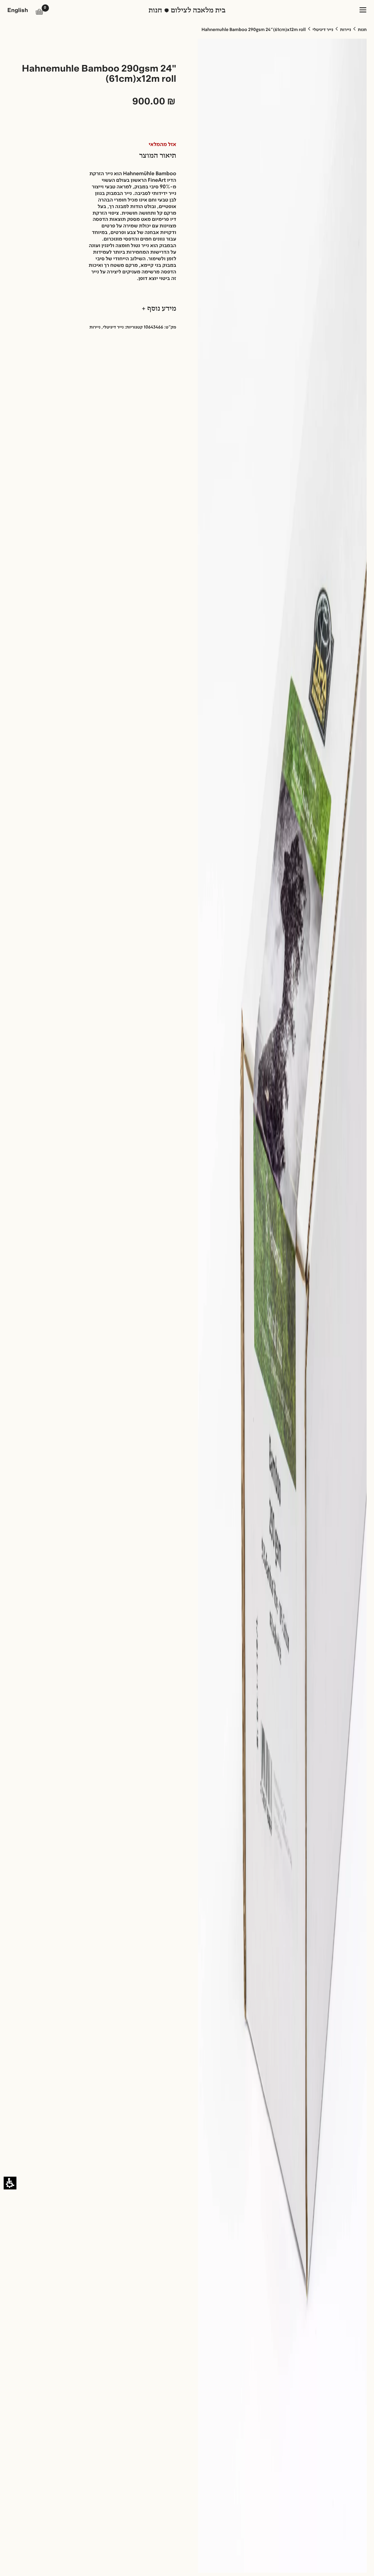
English (18, 11)
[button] (39, 12)
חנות (362, 30)
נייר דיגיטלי (323, 30)
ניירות (346, 30)
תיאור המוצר (158, 156)
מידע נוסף (161, 309)
